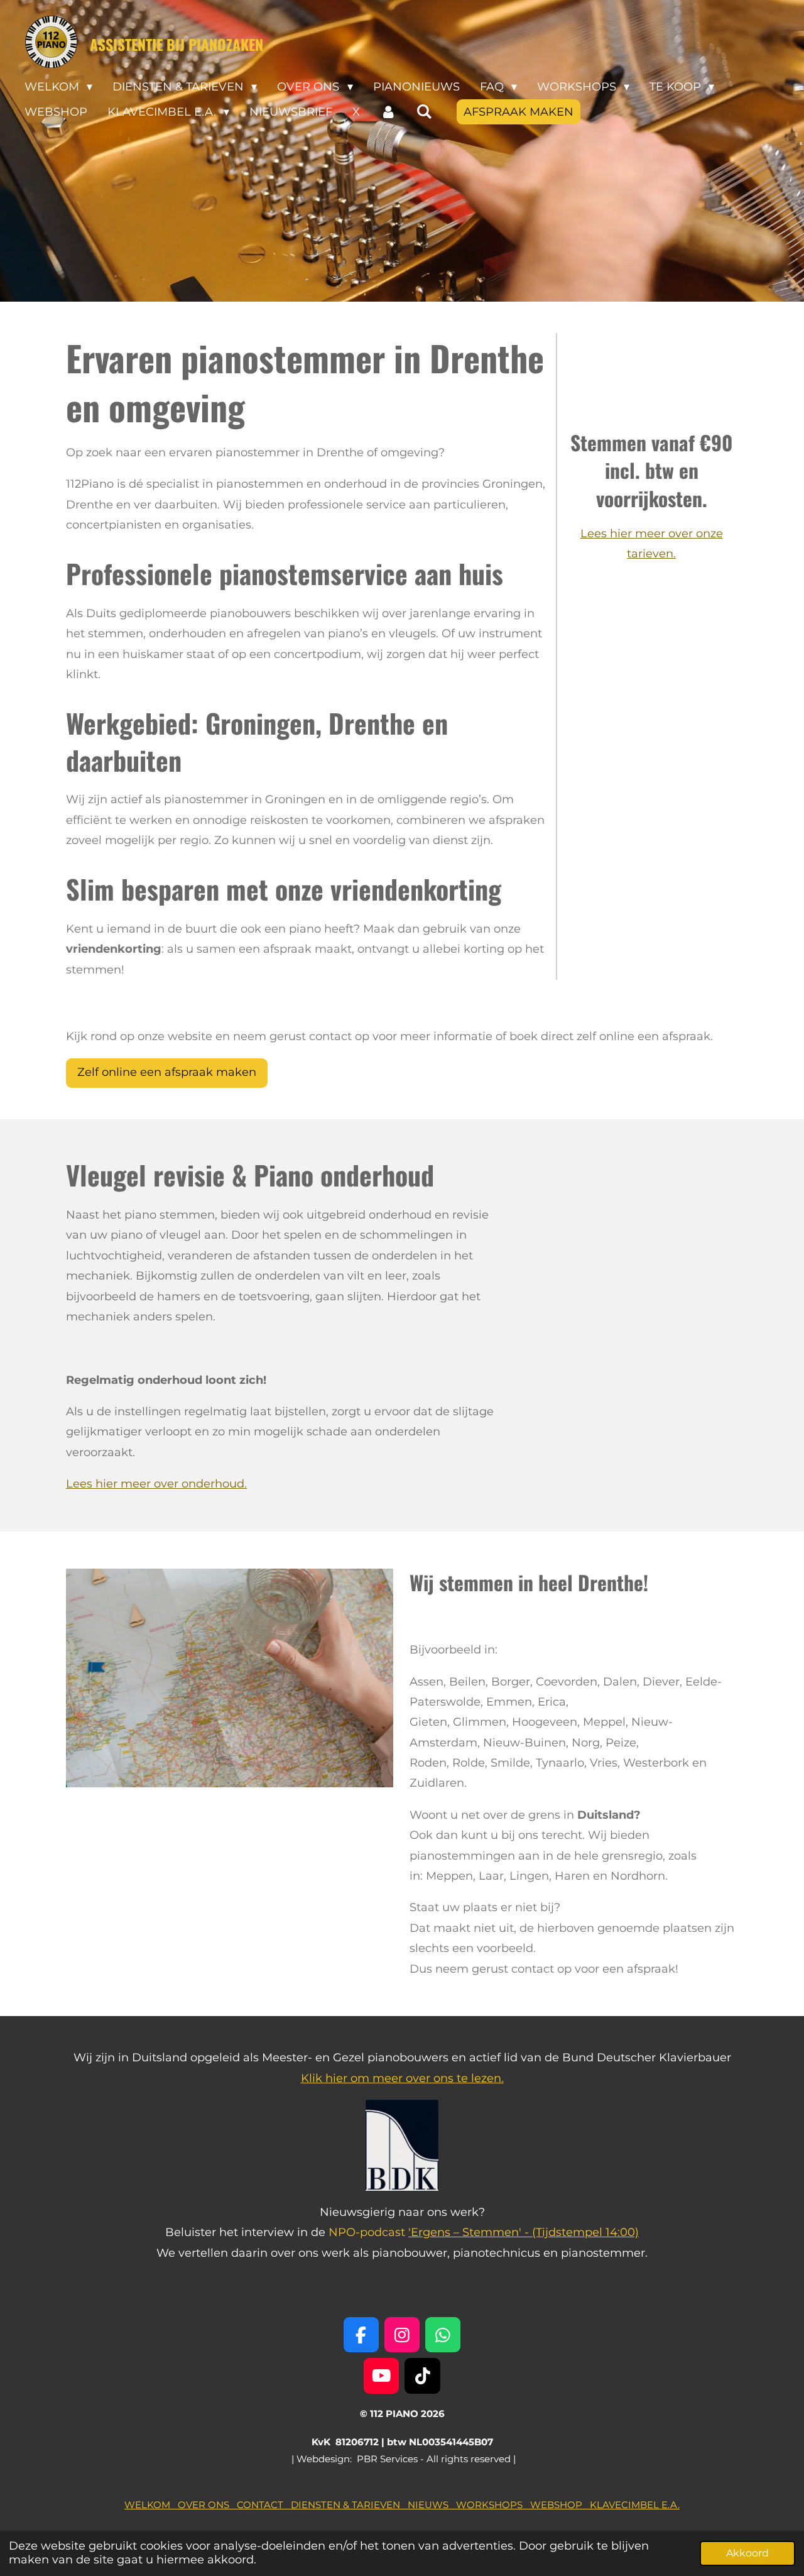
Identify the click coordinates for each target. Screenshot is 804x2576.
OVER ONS (207, 2505)
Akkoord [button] (747, 2553)
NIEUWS (432, 2505)
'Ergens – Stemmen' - (470, 2232)
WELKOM (151, 2505)
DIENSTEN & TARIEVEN (349, 2505)
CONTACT (264, 2505)
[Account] (388, 112)
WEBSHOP (560, 2505)
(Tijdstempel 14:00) (585, 2232)
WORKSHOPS (493, 2505)
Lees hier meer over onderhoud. (156, 1484)
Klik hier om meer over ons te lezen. (402, 2078)
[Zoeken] (424, 112)
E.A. (669, 2505)
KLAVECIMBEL (624, 2505)
